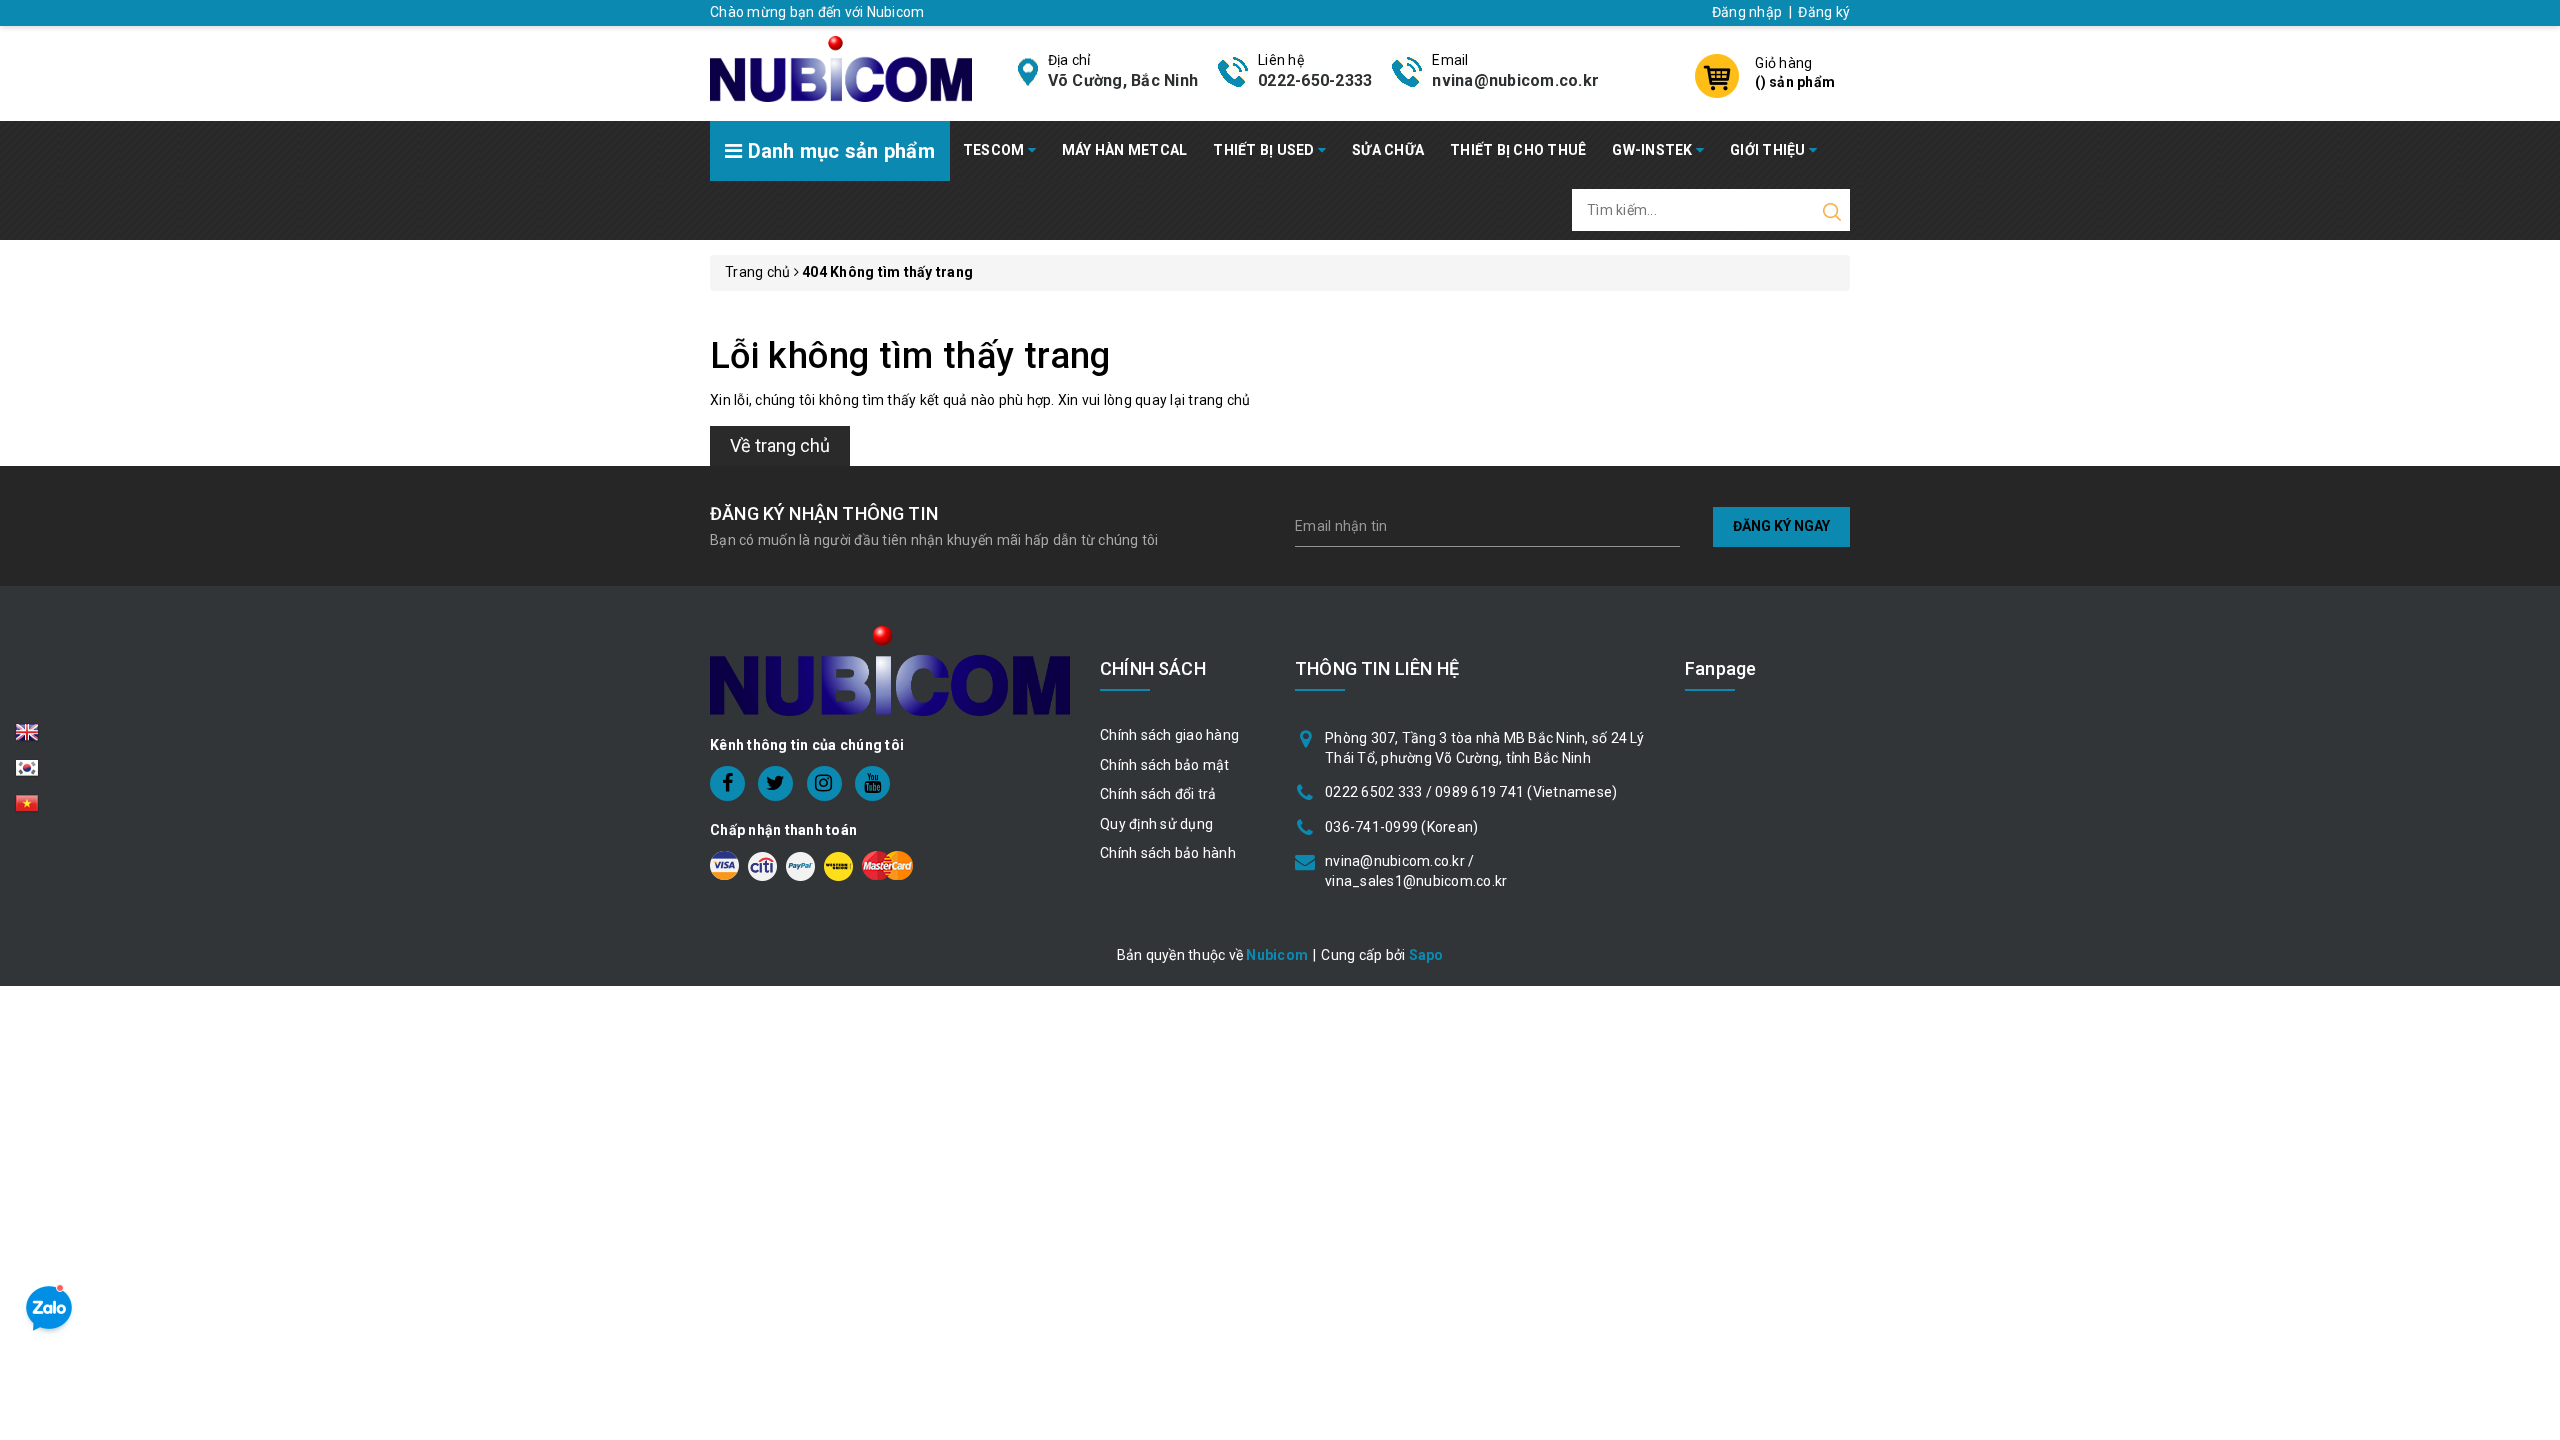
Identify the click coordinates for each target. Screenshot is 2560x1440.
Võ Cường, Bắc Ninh (1123, 80)
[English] (27, 738)
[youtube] (872, 783)
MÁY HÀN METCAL (1125, 150)
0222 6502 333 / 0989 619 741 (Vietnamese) (1471, 792)
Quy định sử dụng (1156, 824)
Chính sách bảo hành (1168, 853)
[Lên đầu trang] (2530, 993)
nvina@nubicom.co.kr (1515, 80)
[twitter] (775, 783)
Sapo (1426, 955)
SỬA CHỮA (1388, 150)
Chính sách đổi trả (1158, 794)
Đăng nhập (1747, 12)
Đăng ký (1824, 12)
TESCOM (995, 150)
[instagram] (824, 783)
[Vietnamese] (27, 774)
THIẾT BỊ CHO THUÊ (1518, 150)
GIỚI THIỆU (1769, 150)
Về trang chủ (780, 445)
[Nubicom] (841, 67)
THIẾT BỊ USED (1265, 150)
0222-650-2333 (1315, 80)
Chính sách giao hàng (1169, 735)
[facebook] (727, 783)
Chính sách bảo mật (1165, 765)
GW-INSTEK (1654, 150)
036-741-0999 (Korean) (1401, 827)
